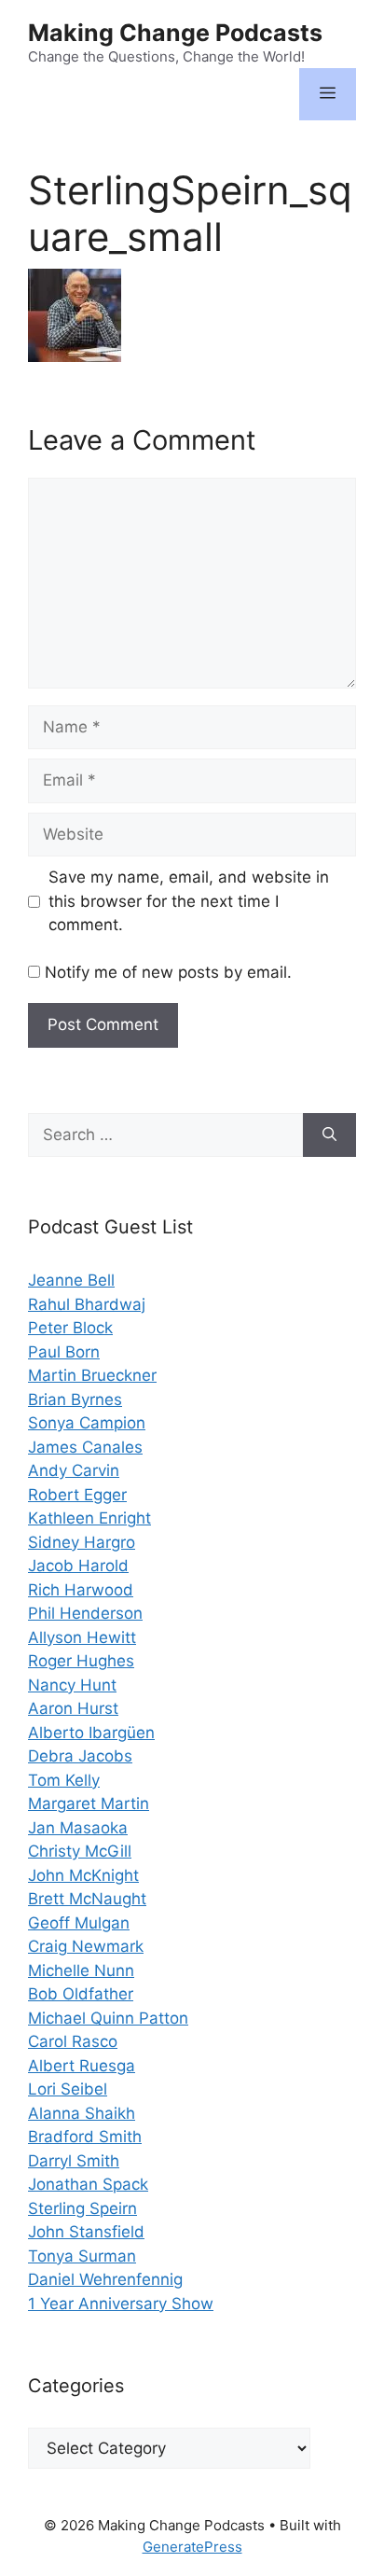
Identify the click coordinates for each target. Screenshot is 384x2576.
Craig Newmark (86, 1946)
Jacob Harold (78, 1566)
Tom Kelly (64, 1780)
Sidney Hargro (82, 1542)
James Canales (85, 1447)
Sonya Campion (87, 1423)
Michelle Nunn (81, 1970)
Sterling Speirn (82, 2208)
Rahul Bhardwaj (87, 1304)
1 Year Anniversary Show (121, 2304)
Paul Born (64, 1352)
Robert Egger (77, 1495)
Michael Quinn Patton (108, 2018)
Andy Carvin (74, 1470)
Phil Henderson (85, 1613)
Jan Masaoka (78, 1828)
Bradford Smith (85, 2137)
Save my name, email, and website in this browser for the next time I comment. (189, 901)
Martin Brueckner (92, 1375)
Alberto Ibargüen (91, 1733)
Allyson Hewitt (82, 1637)
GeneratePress (192, 2547)
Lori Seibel (68, 2089)
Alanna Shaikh (82, 2113)
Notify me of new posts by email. (168, 972)
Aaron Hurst (73, 1708)
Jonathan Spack (88, 2184)
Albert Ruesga (82, 2066)
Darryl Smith (74, 2161)
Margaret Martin (89, 1803)
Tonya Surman (82, 2256)
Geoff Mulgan (79, 1923)
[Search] (329, 1135)
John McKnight (83, 1875)
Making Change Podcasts (175, 33)
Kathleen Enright (89, 1518)
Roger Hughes (81, 1661)
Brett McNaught (87, 1899)
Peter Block (70, 1328)
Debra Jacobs (80, 1756)
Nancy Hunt (72, 1685)
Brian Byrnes (75, 1399)
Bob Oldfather (81, 1994)
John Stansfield (86, 2232)
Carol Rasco (73, 2041)
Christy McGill (80, 1851)
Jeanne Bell (71, 1280)
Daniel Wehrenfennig (105, 2279)
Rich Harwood (81, 1590)
